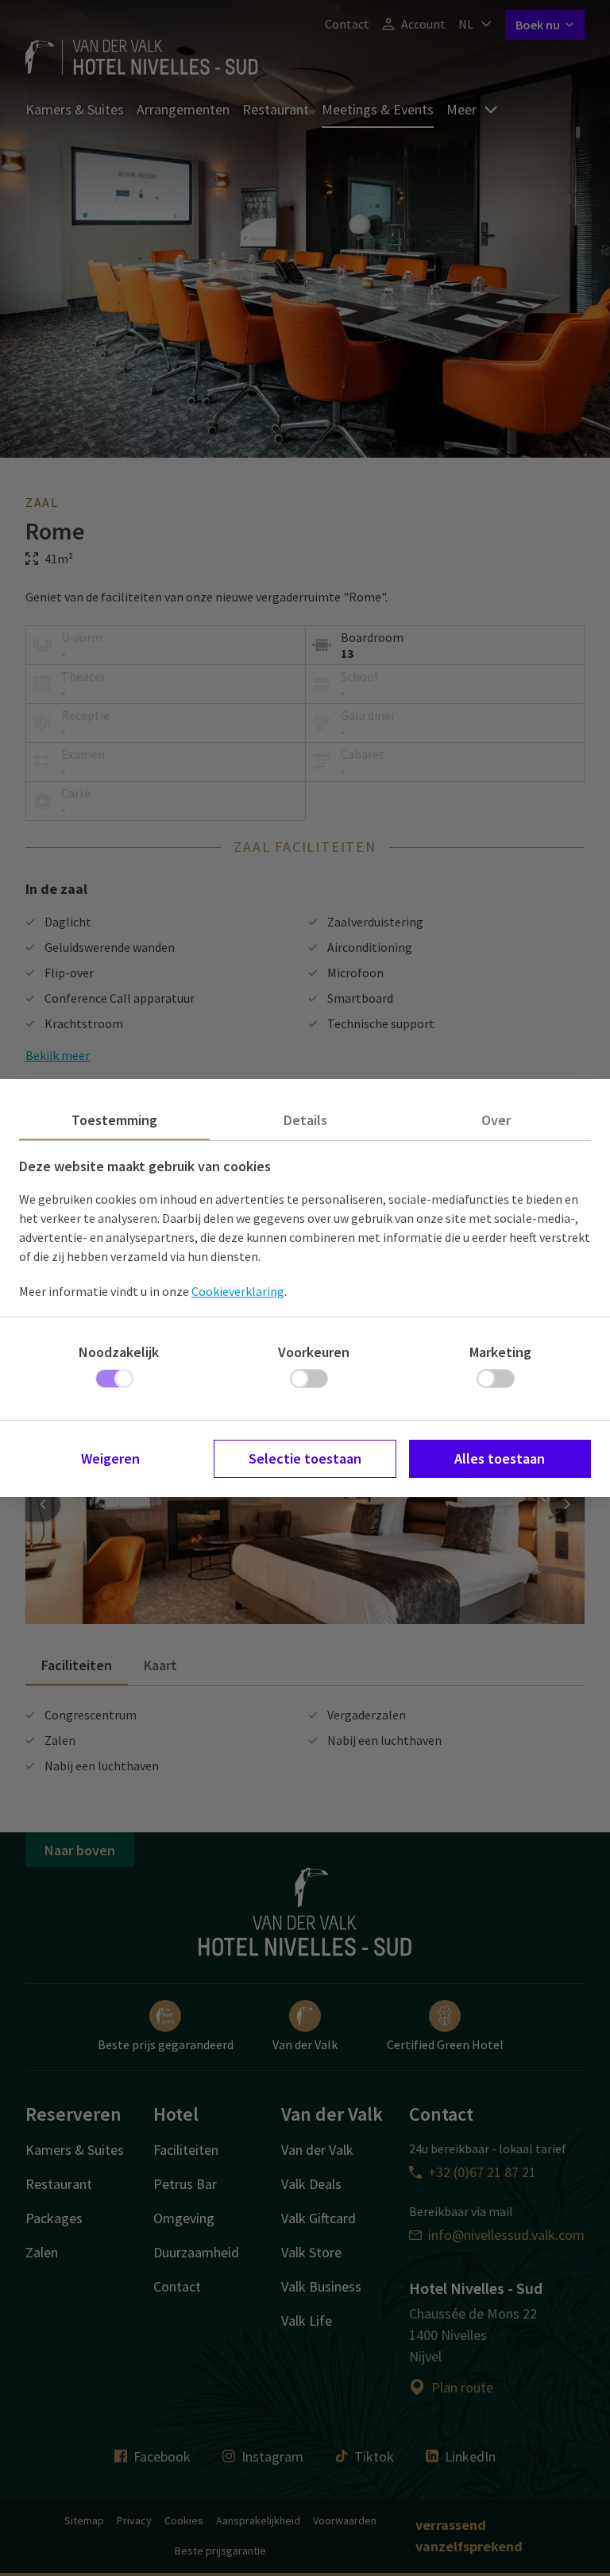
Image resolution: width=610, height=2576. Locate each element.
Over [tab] (496, 1120)
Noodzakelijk (119, 1352)
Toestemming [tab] (114, 1120)
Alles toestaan (500, 1458)
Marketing (500, 1352)
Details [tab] (305, 1120)
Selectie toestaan (305, 1458)
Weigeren (110, 1458)
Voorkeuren (314, 1352)
